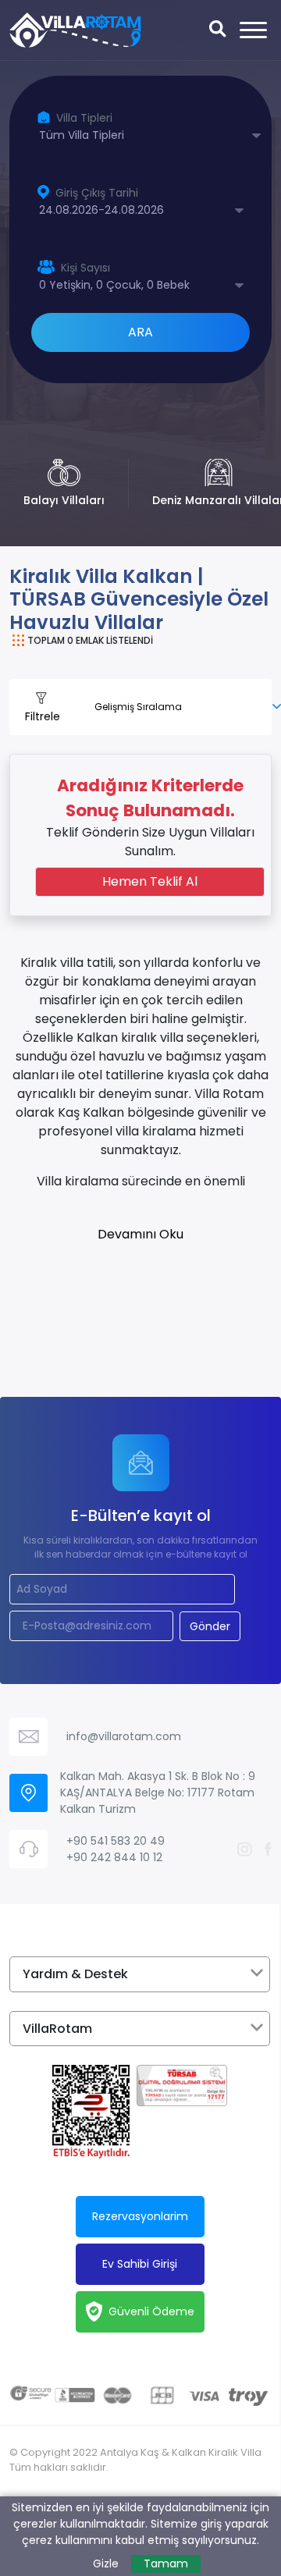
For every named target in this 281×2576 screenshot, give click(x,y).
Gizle (106, 2564)
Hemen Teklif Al (150, 881)
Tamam (166, 2564)
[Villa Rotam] (75, 30)
